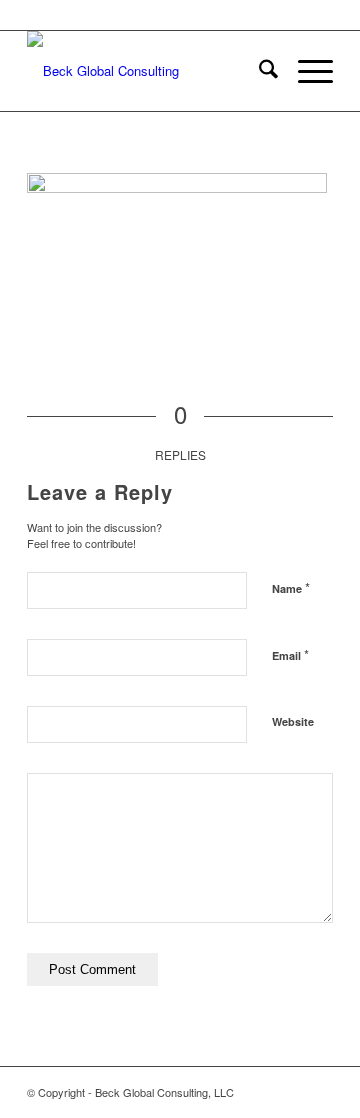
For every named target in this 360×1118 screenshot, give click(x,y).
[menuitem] (258, 71)
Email (290, 654)
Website (293, 721)
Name (291, 587)
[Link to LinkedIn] (318, 1092)
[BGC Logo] (149, 71)
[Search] (258, 71)
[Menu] (305, 71)
